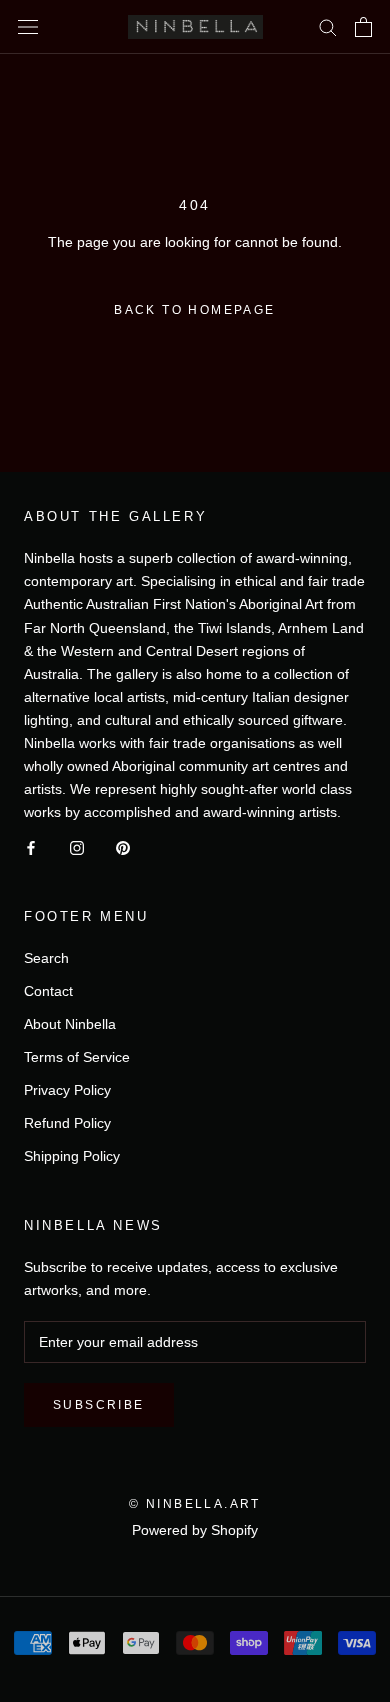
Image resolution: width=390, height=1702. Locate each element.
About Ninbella (70, 1024)
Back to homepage (194, 310)
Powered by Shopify (195, 1530)
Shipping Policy (72, 1156)
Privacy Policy (67, 1090)
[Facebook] (31, 846)
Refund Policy (67, 1123)
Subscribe (99, 1405)
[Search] (328, 26)
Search (46, 958)
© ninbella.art (195, 1504)
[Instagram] (77, 846)
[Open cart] (363, 27)
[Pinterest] (123, 846)
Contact (48, 991)
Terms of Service (77, 1057)
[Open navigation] (28, 26)
